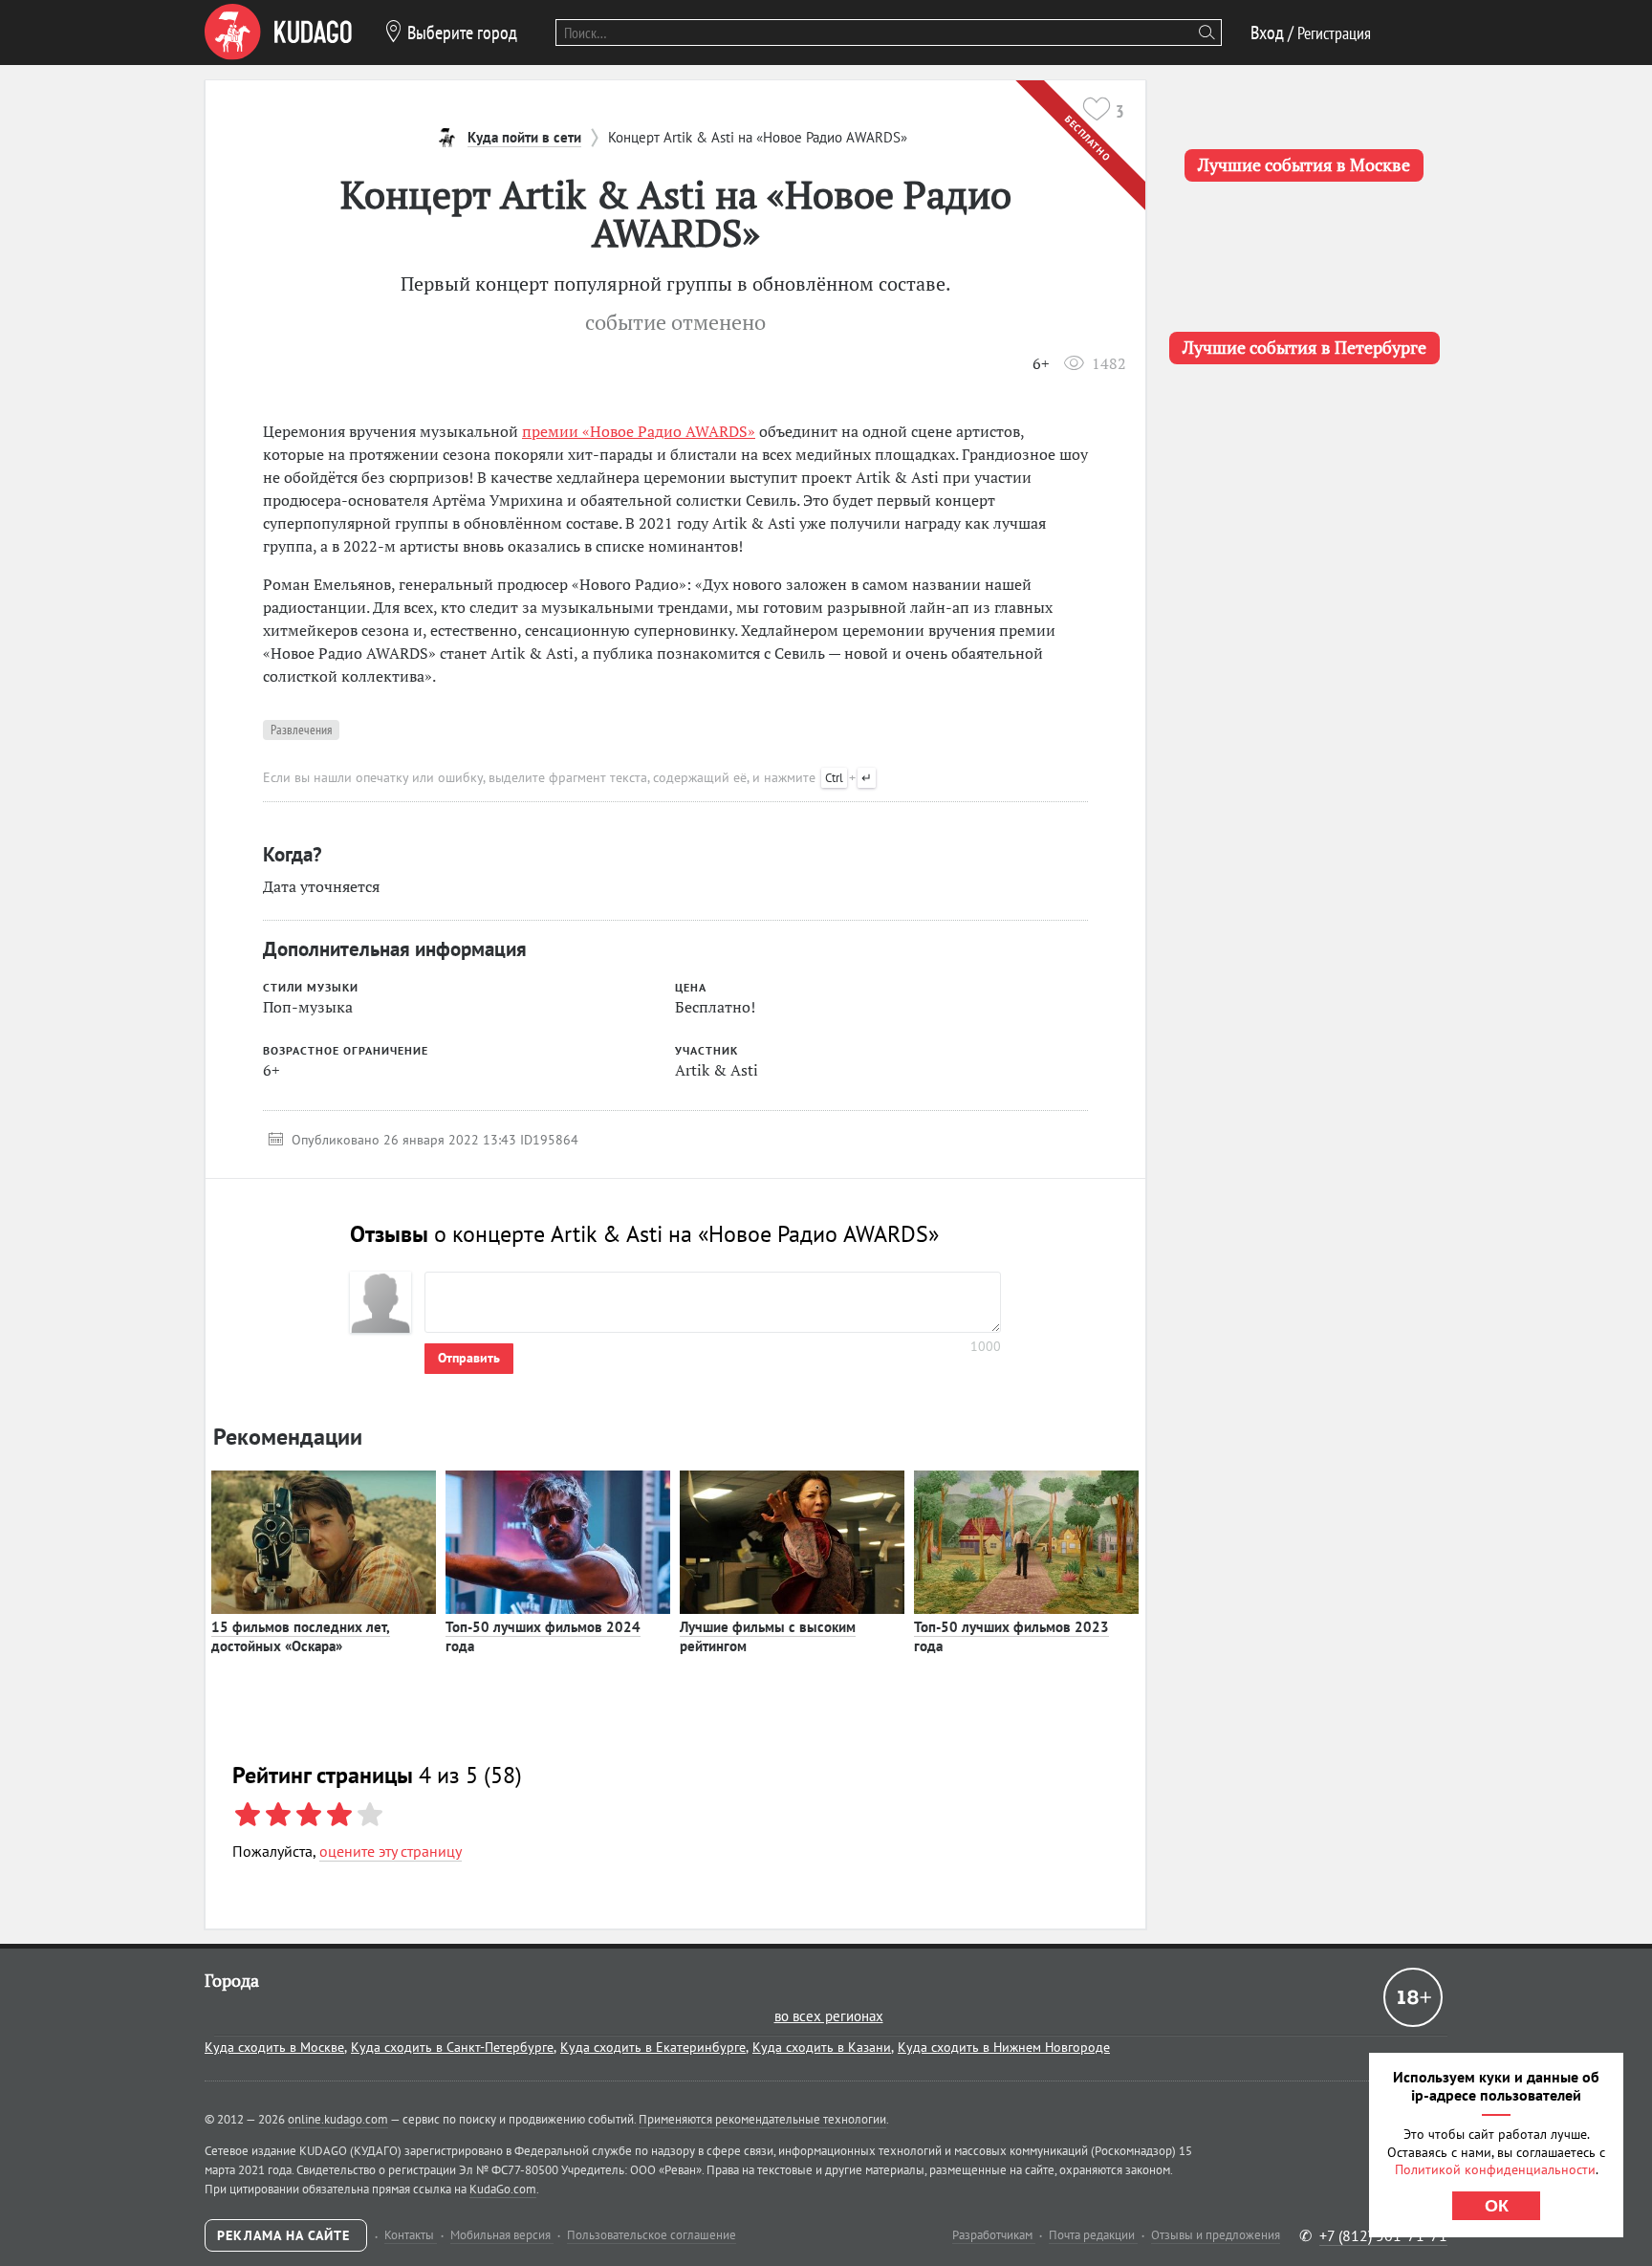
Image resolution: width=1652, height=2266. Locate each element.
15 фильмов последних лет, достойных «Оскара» (301, 1636)
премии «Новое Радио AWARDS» (639, 431)
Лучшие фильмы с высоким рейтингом (768, 1636)
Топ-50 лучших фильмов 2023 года (1011, 1636)
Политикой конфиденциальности (1495, 2169)
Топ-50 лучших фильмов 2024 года (543, 1636)
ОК (1497, 2206)
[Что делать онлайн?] (278, 33)
